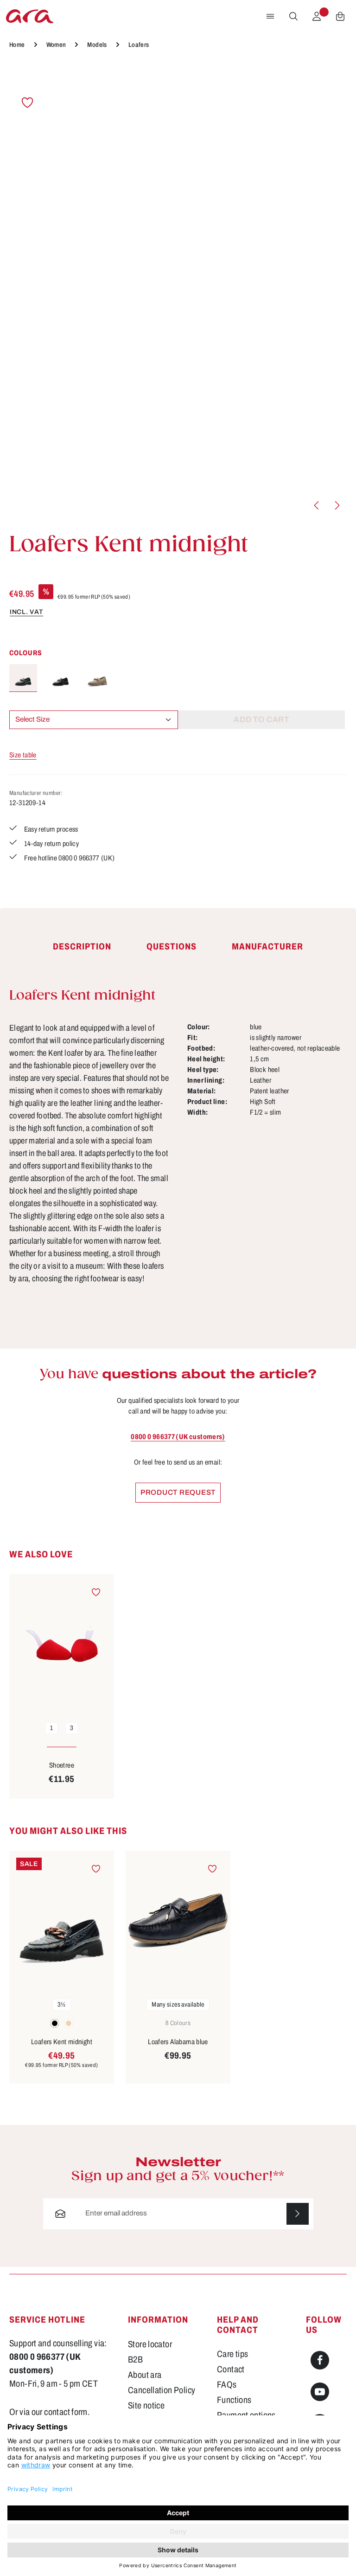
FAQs (227, 2385)
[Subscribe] (298, 2214)
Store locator (150, 2344)
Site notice (146, 2405)
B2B (135, 2360)
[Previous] (317, 505)
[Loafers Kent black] (60, 678)
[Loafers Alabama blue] (178, 1921)
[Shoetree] (62, 1644)
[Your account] (317, 16)
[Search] (293, 16)
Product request (178, 1492)
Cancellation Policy (162, 2390)
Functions (234, 2400)
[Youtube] (320, 2392)
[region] (178, 291)
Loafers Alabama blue (178, 2042)
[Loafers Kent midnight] (23, 678)
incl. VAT (26, 612)
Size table (23, 755)
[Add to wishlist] (27, 103)
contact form (66, 2412)
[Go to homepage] (30, 16)
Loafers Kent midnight (62, 2042)
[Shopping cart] (340, 16)
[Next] (337, 505)
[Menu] (270, 16)
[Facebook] (320, 2360)
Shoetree (62, 1765)
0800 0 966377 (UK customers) (178, 1437)
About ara (145, 2375)
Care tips (232, 2354)
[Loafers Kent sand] (97, 678)
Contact (231, 2369)
